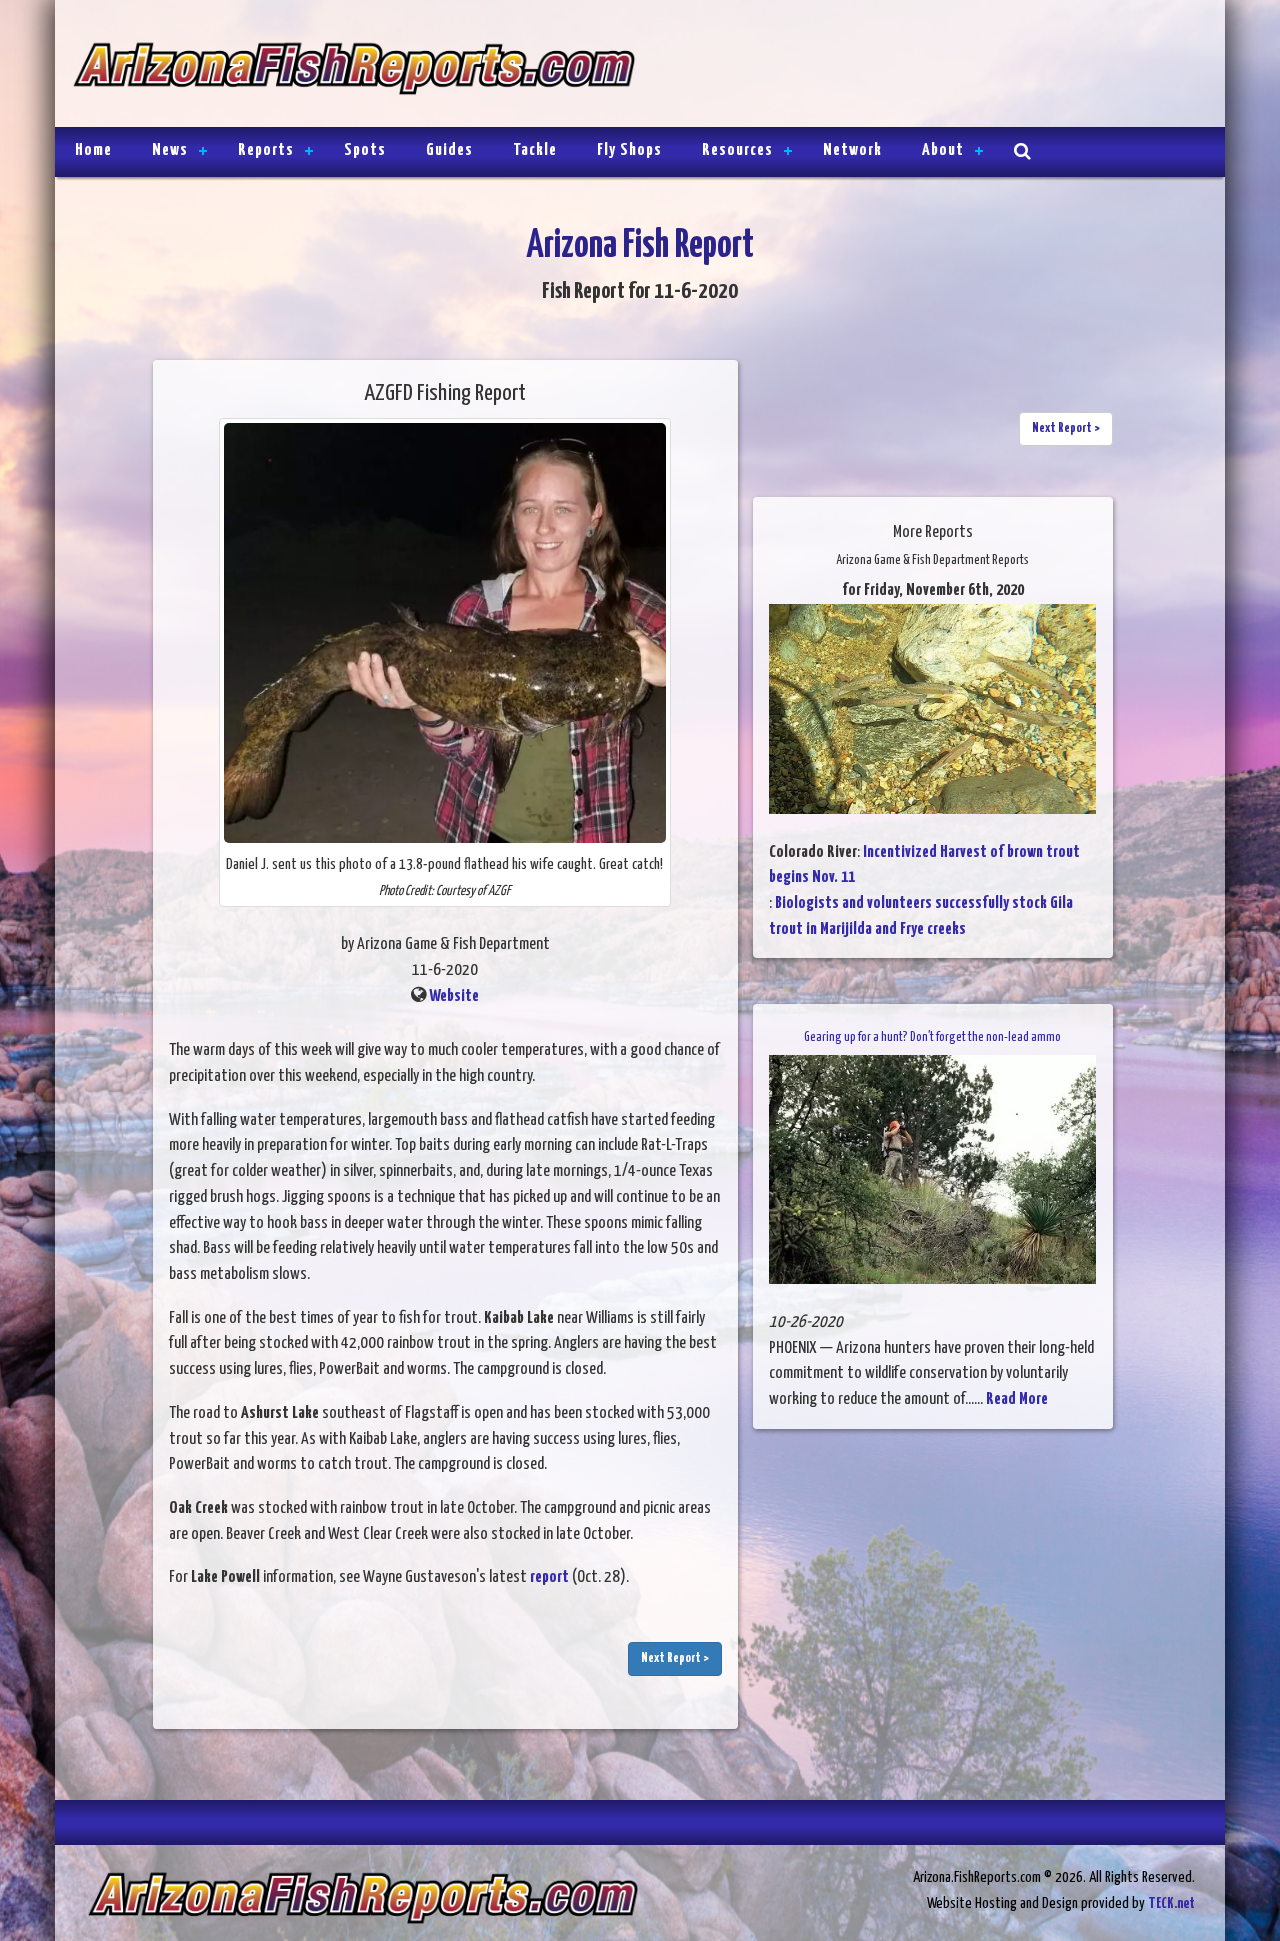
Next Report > (675, 1658)
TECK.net (1171, 1903)
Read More (1017, 1399)
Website (454, 996)
